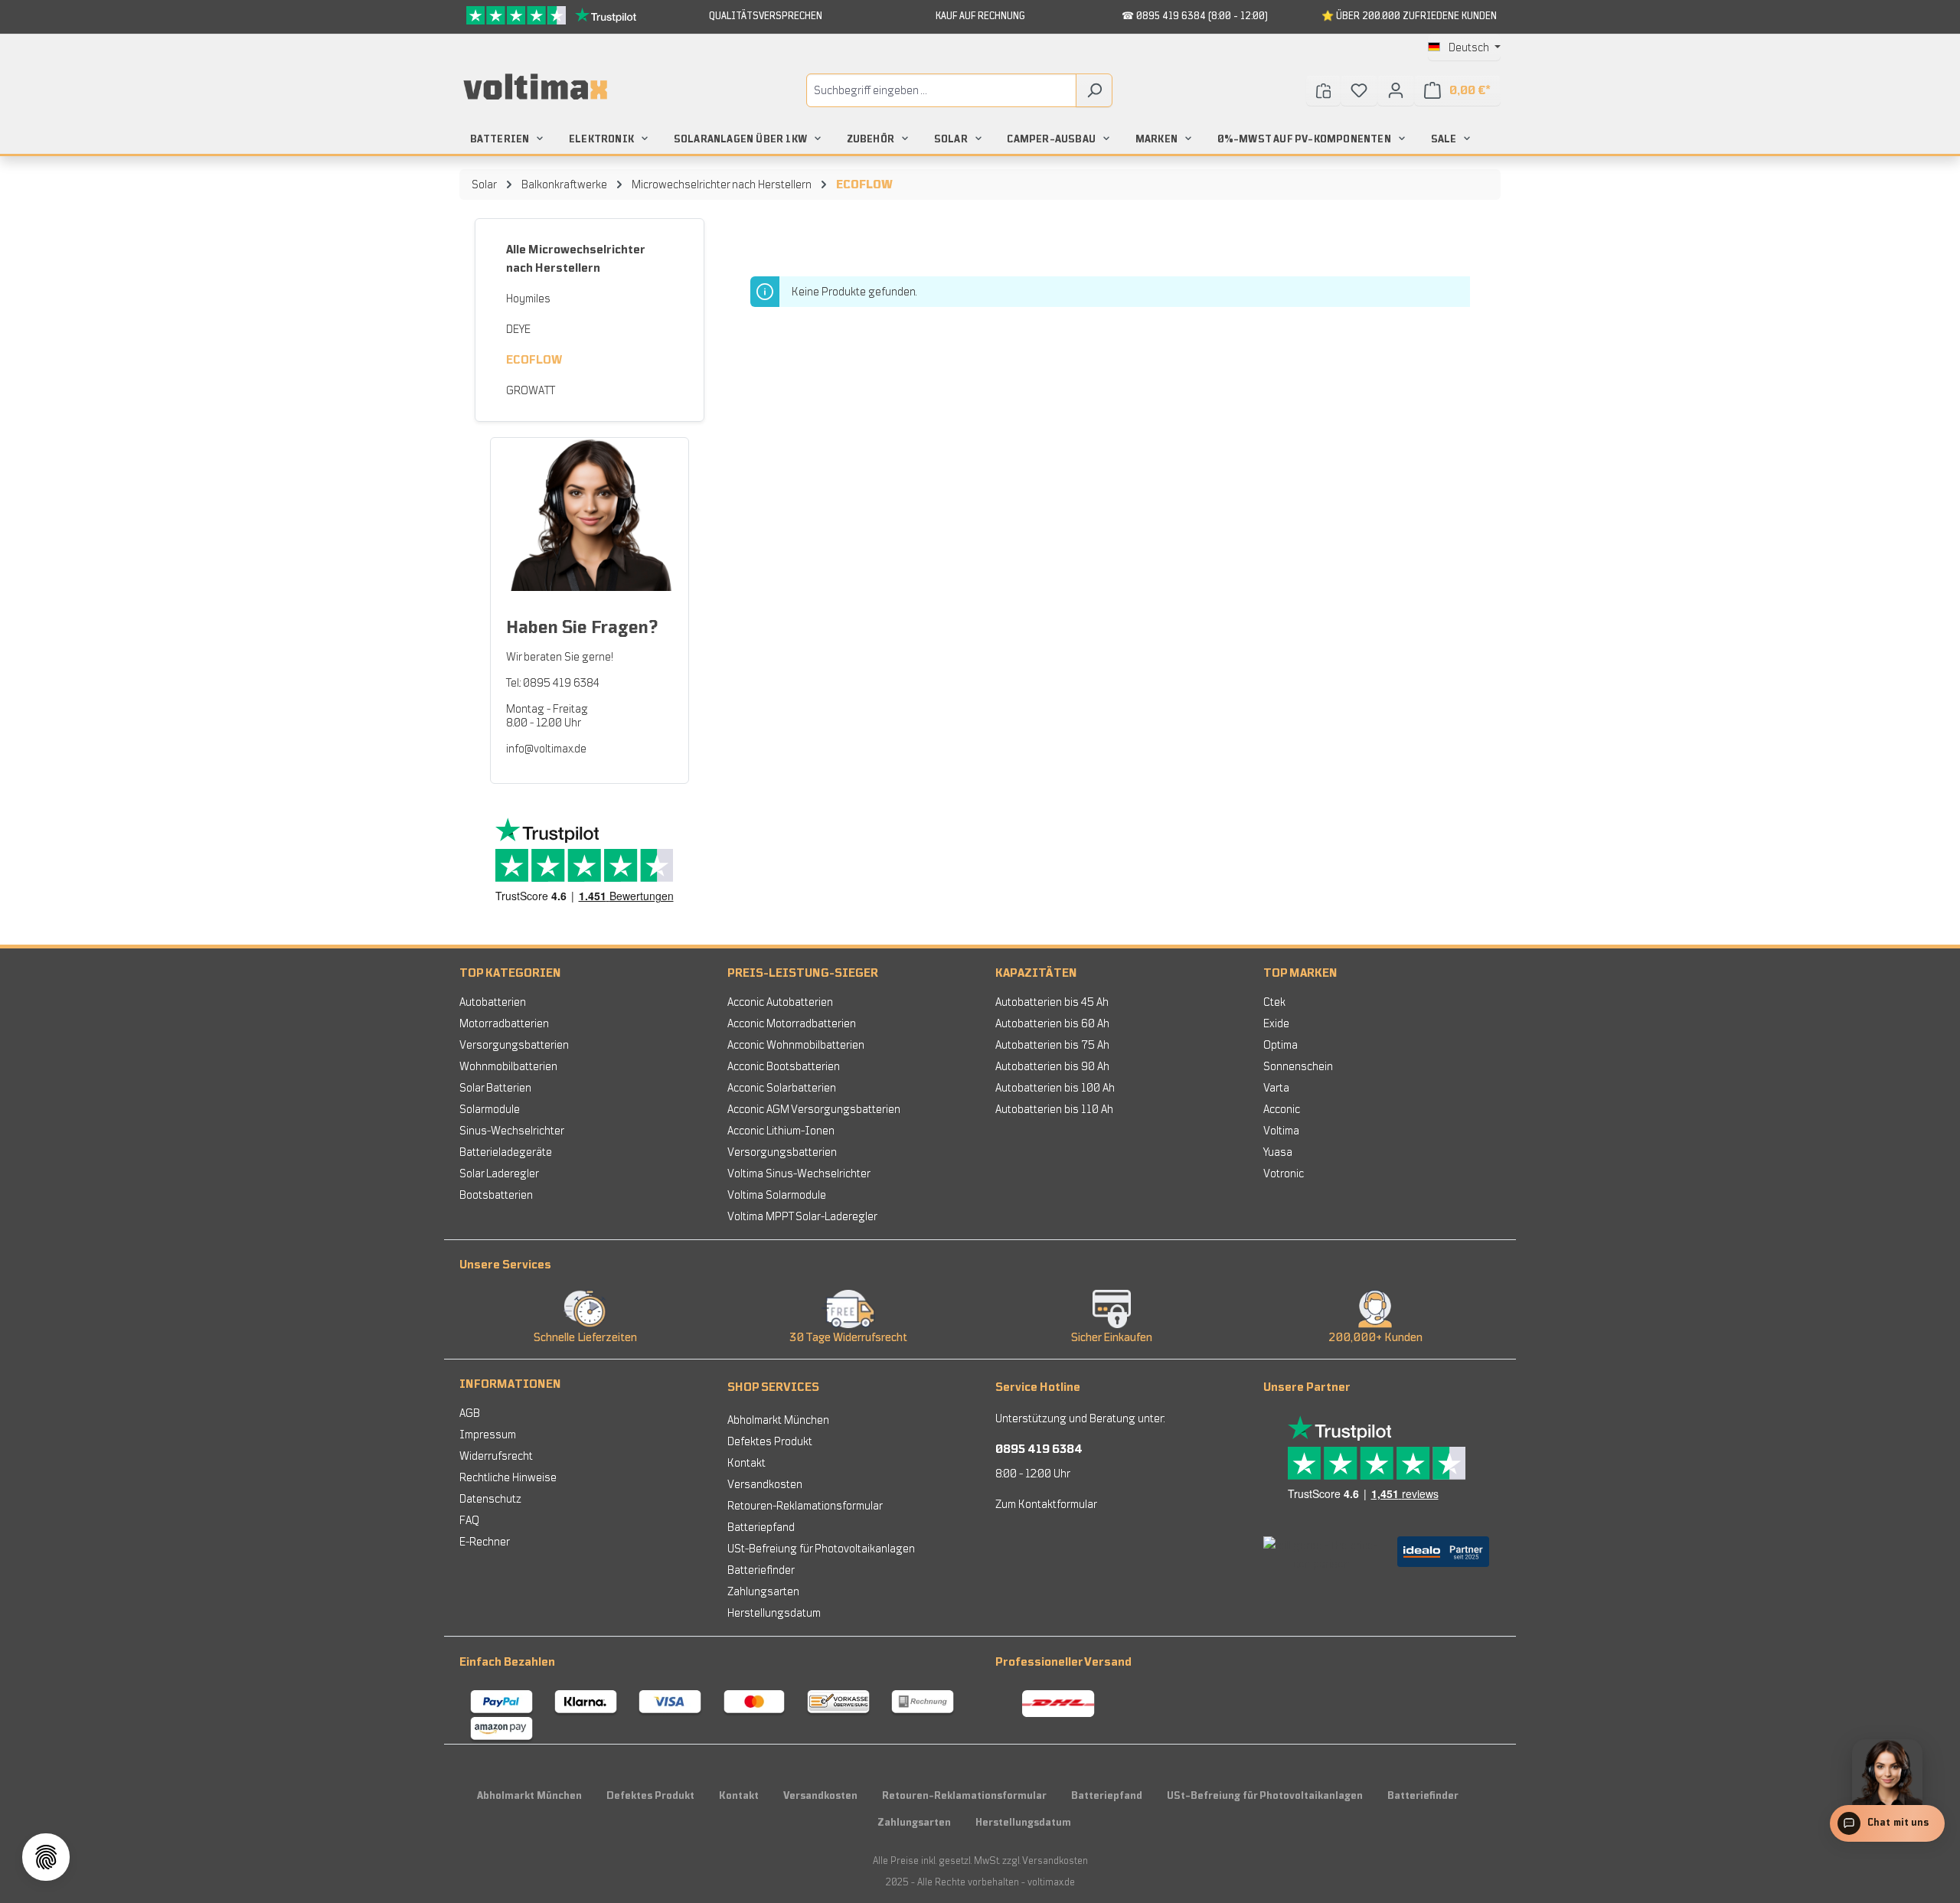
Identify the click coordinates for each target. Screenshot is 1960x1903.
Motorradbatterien (504, 1023)
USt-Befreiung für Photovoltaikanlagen (821, 1549)
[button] (980, 1262)
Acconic (1282, 1109)
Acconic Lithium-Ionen (781, 1131)
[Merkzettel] (1359, 90)
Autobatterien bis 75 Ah (1052, 1045)
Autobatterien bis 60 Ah (1052, 1023)
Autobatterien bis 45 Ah (1052, 1002)
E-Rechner (485, 1542)
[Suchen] (1094, 90)
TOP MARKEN (1300, 973)
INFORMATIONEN (510, 1384)
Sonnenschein (1298, 1066)
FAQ (469, 1520)
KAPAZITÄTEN (1036, 973)
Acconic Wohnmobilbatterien (796, 1045)
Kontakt (746, 1463)
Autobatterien (493, 1002)
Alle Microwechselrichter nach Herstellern (575, 259)
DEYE (518, 329)
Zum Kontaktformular (1046, 1504)
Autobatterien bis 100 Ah (1055, 1088)
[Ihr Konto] (1396, 90)
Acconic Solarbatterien (782, 1088)
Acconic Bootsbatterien (784, 1066)
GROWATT (531, 390)
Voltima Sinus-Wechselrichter (799, 1173)
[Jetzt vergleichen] (1323, 90)
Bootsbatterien (496, 1195)
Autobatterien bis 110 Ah (1054, 1109)
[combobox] (941, 90)
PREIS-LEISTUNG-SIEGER (803, 973)
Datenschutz (490, 1499)
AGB (470, 1413)
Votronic (1284, 1173)
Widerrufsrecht (496, 1456)
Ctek (1274, 1002)
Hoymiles (528, 299)
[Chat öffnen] (1887, 1816)
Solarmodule (490, 1109)
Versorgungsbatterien (514, 1045)
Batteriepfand (761, 1527)
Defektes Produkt (770, 1441)
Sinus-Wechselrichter (512, 1131)
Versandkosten (765, 1484)
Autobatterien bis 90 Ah (1052, 1066)
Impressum (488, 1435)
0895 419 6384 (1039, 1449)
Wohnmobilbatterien (508, 1066)
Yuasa (1278, 1152)
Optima (1281, 1045)
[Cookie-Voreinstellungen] (46, 1857)
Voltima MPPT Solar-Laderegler (802, 1216)
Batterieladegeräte (506, 1152)
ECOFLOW (534, 360)
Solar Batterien (495, 1088)
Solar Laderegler (499, 1173)
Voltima (1281, 1131)
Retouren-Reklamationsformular (805, 1506)
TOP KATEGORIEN (510, 973)
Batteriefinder (761, 1570)
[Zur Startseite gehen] (536, 87)
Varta (1276, 1088)
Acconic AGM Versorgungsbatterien (814, 1109)
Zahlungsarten (763, 1591)
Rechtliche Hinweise (508, 1477)
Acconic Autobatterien (780, 1002)
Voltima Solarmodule (777, 1195)
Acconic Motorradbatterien (792, 1023)
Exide (1276, 1023)
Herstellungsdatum (774, 1613)
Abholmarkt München (778, 1420)
